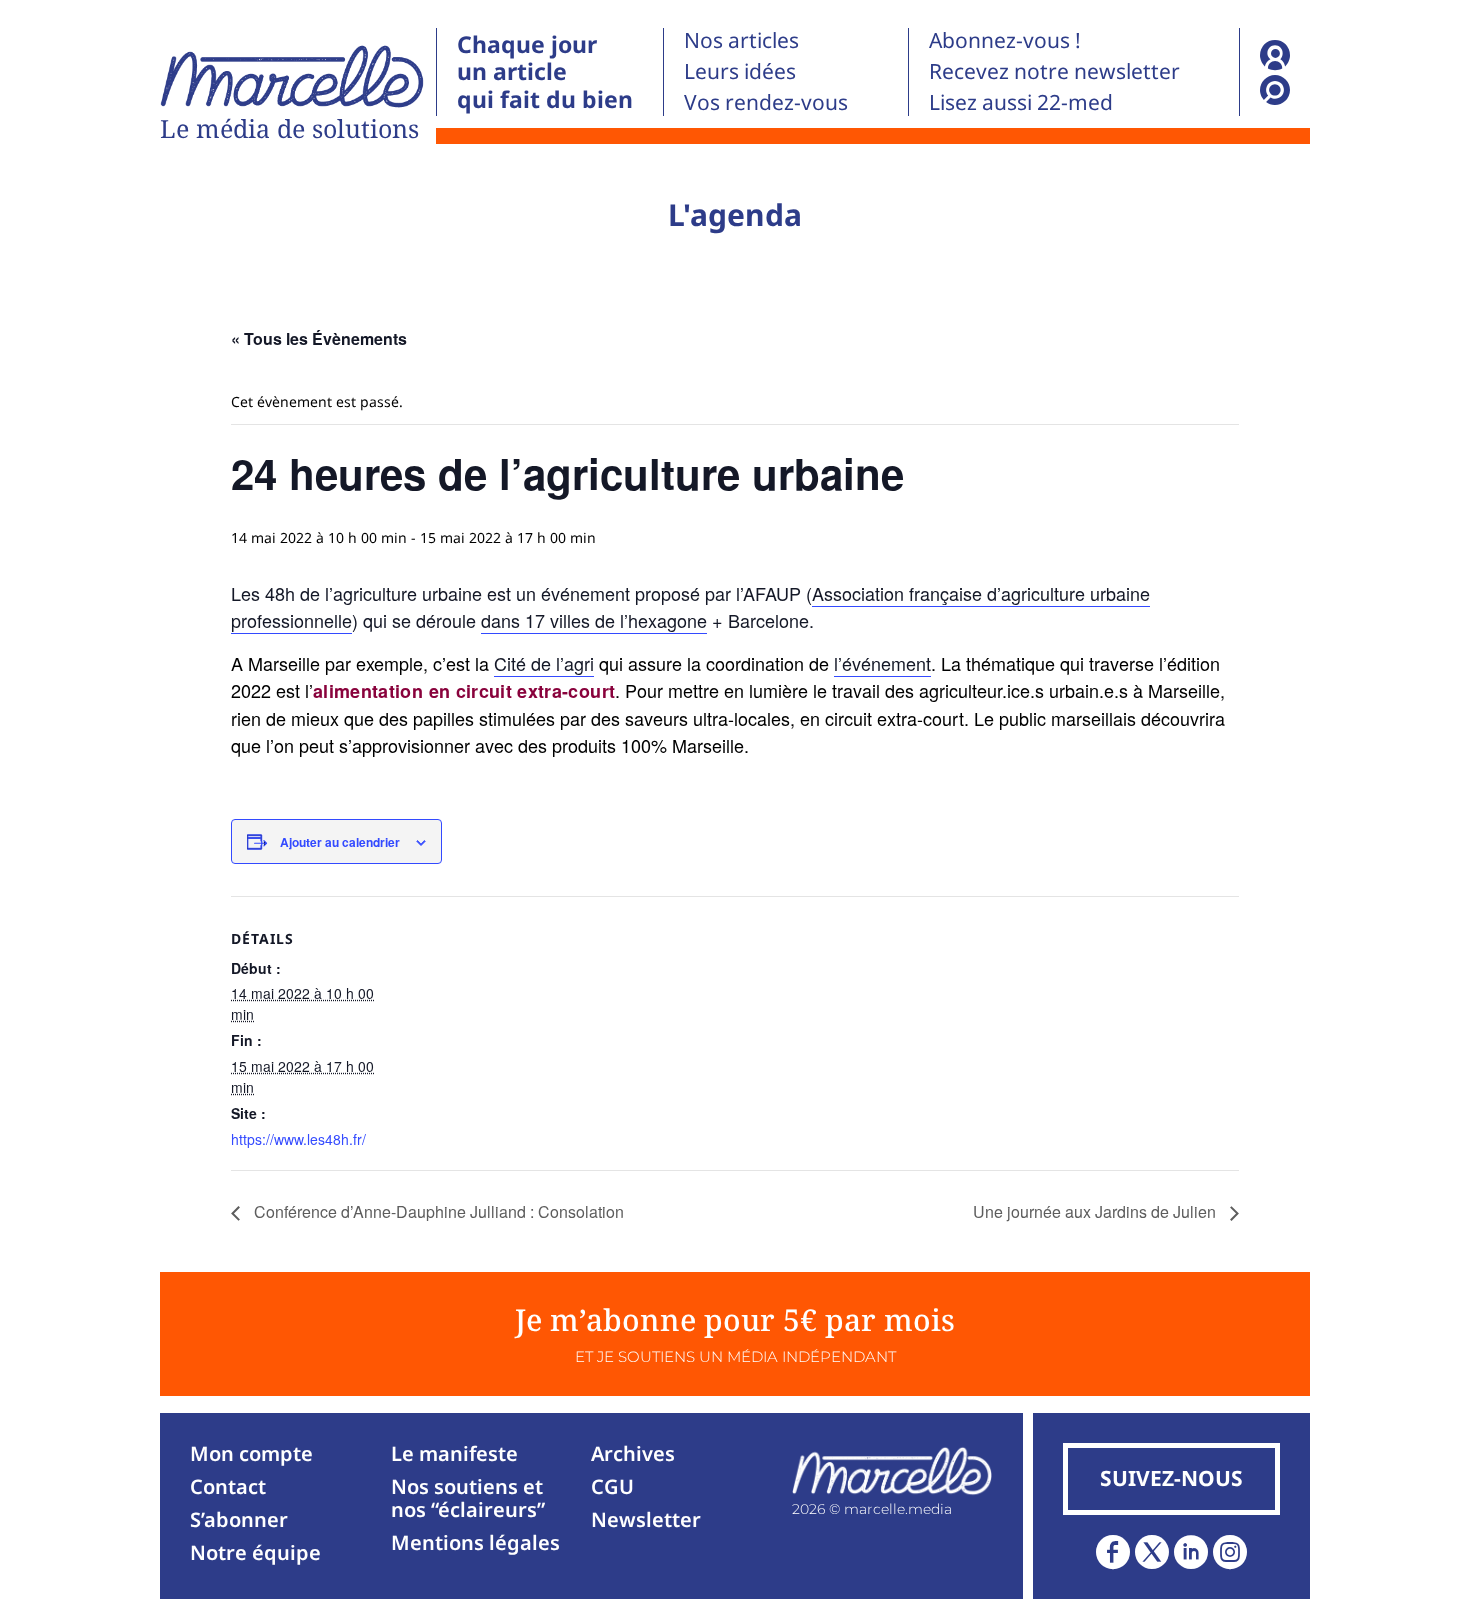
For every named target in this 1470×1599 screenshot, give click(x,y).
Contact (228, 1486)
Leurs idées (740, 71)
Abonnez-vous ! (1005, 40)
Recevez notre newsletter (1054, 71)
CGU (612, 1486)
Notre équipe (255, 1552)
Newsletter (646, 1519)
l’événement (882, 663)
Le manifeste (454, 1453)
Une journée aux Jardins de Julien (1096, 1211)
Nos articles (741, 40)
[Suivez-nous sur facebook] (1113, 1552)
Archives (633, 1453)
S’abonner (239, 1519)
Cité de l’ (544, 663)
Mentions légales (475, 1542)
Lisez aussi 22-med (1021, 102)
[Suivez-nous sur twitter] (1152, 1552)
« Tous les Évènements (319, 338)
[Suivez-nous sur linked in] (1191, 1552)
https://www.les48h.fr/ (298, 1139)
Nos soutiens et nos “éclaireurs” (468, 1498)
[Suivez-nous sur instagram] (1230, 1552)
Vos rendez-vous (766, 102)
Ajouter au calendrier (340, 842)
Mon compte (251, 1453)
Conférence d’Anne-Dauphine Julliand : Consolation (437, 1211)
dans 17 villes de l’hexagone (594, 620)
